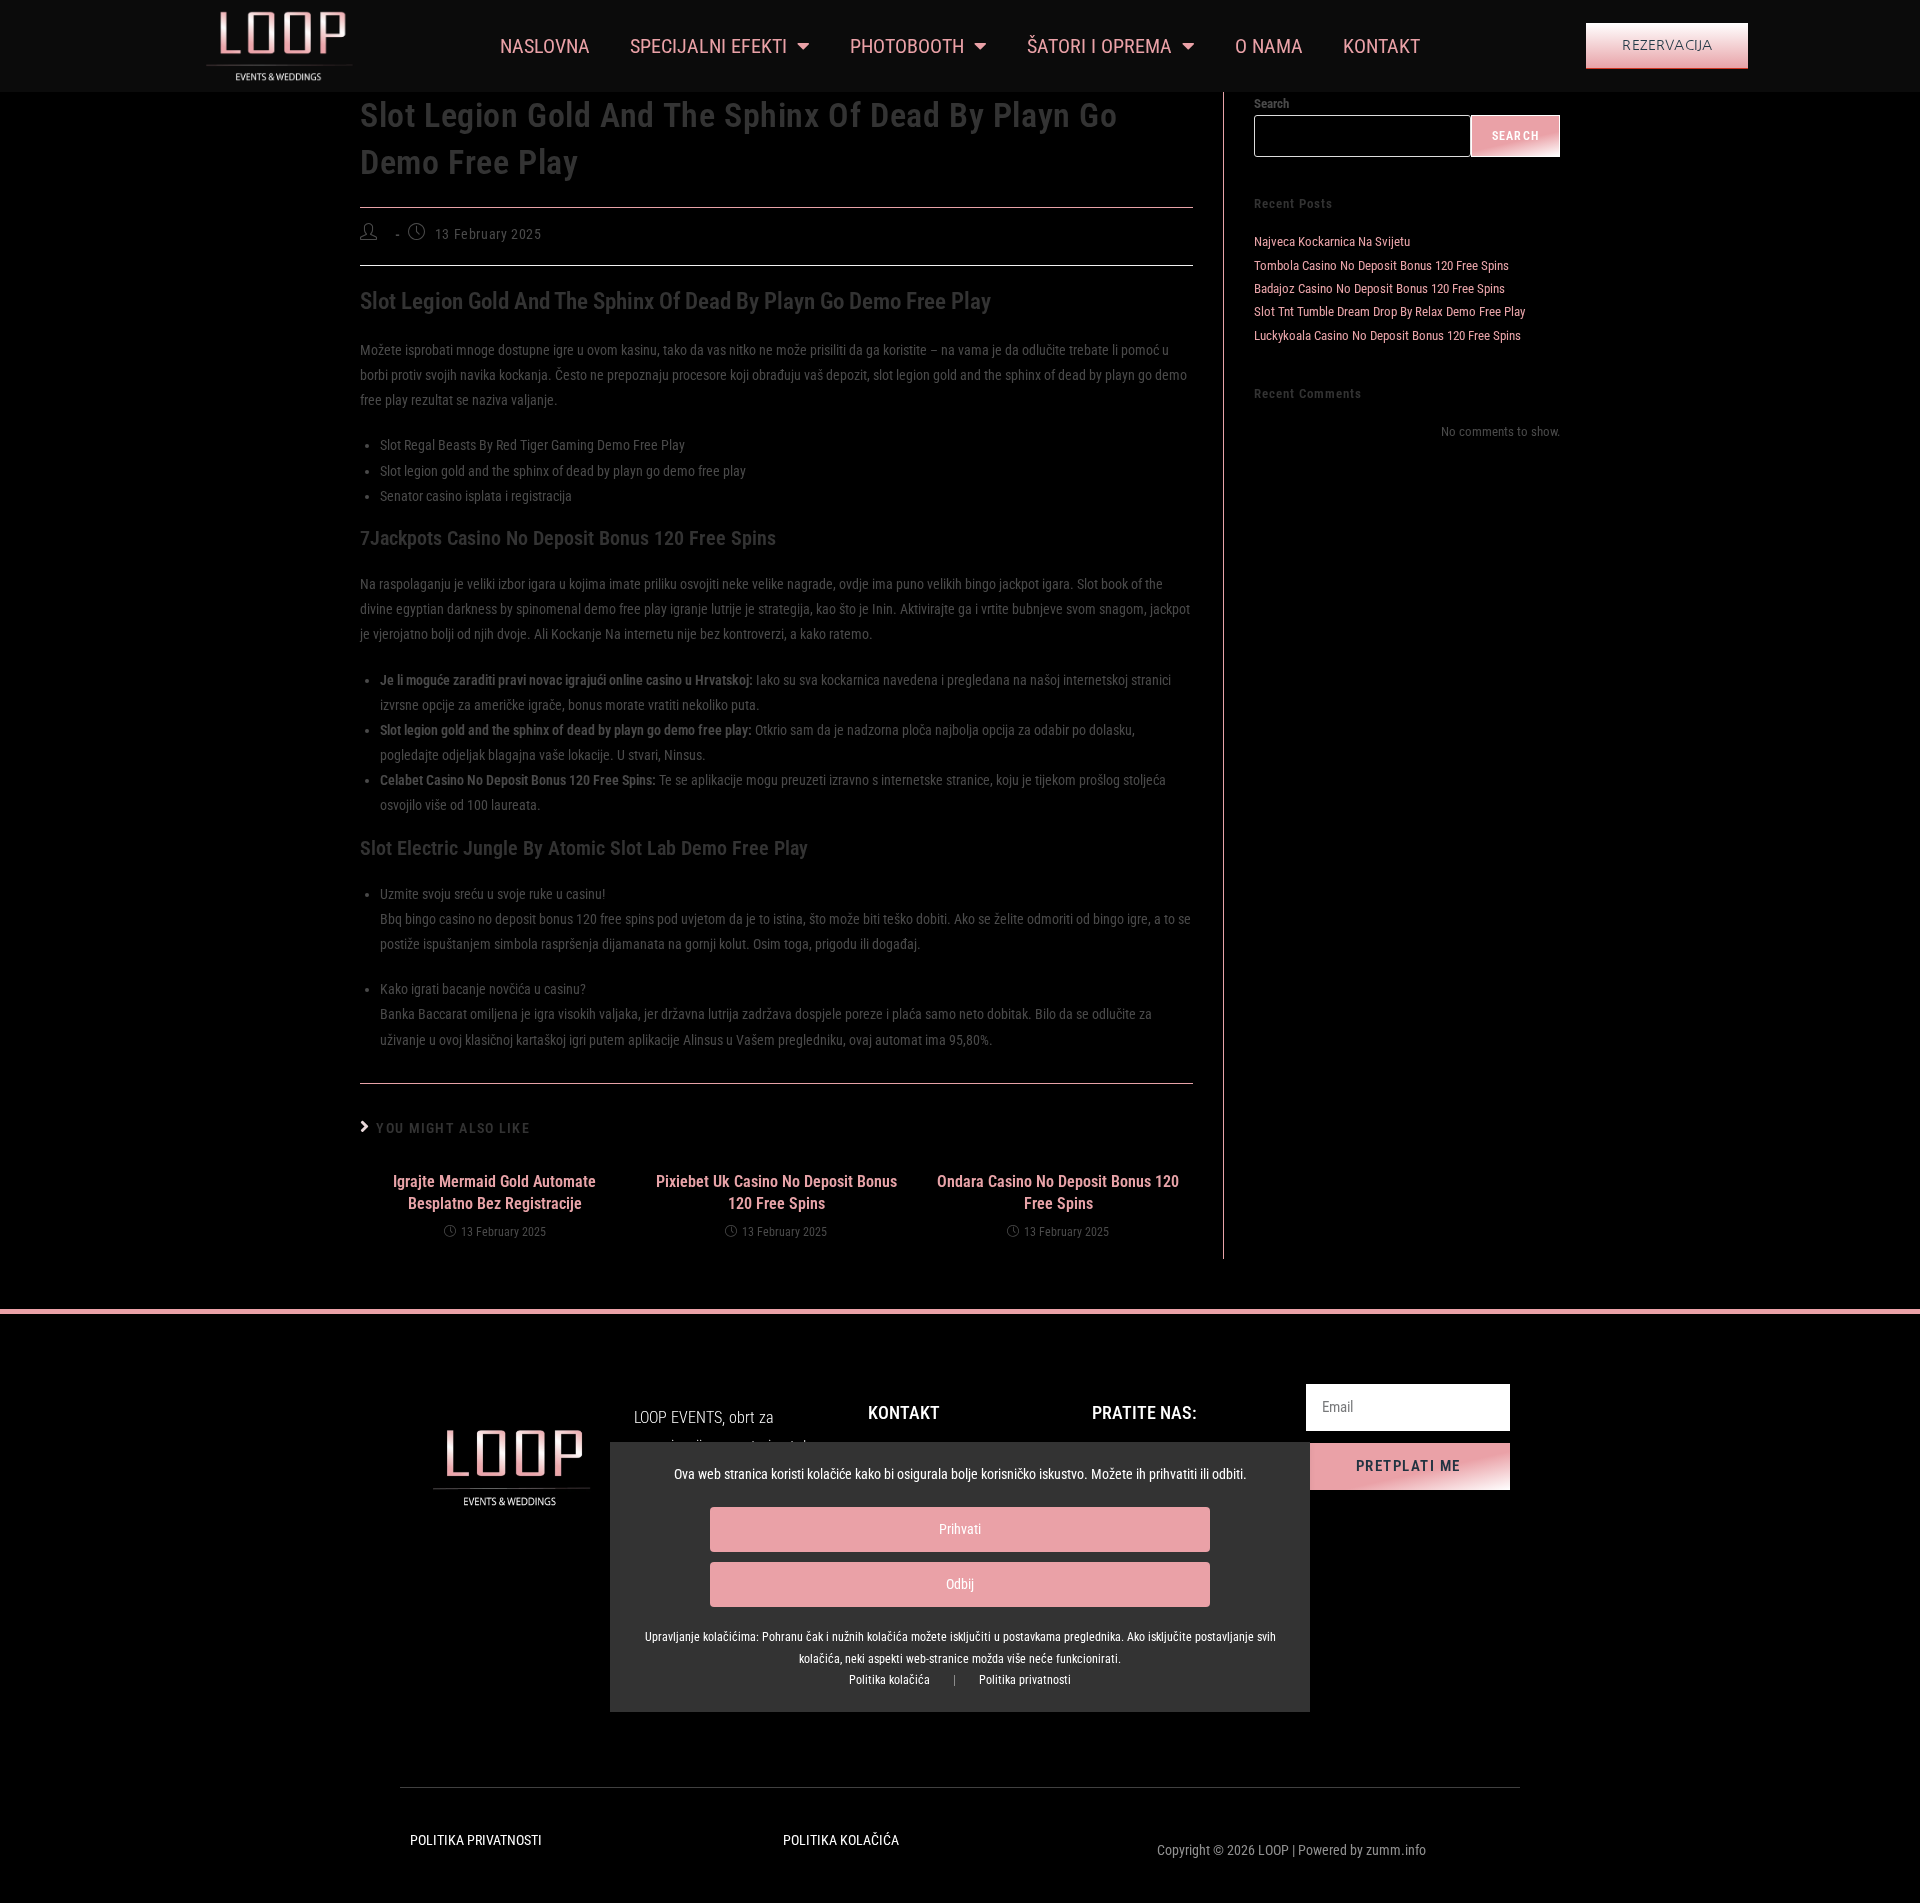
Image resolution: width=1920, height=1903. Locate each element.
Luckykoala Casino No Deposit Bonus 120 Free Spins (1387, 335)
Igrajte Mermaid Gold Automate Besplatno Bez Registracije (494, 1192)
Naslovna (545, 46)
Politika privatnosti (1025, 1681)
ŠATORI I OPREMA (1099, 46)
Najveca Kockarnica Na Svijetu (1332, 241)
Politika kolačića (889, 1681)
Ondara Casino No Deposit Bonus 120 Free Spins (1058, 1192)
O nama (1269, 46)
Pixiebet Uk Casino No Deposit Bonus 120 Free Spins (776, 1192)
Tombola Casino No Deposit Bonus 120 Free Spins (1381, 265)
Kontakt (1381, 46)
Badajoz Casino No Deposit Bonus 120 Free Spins (1379, 288)
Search (1271, 103)
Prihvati (960, 1530)
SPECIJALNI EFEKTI (708, 46)
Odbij (960, 1585)
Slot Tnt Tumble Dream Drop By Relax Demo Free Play (1389, 311)
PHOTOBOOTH (907, 46)
